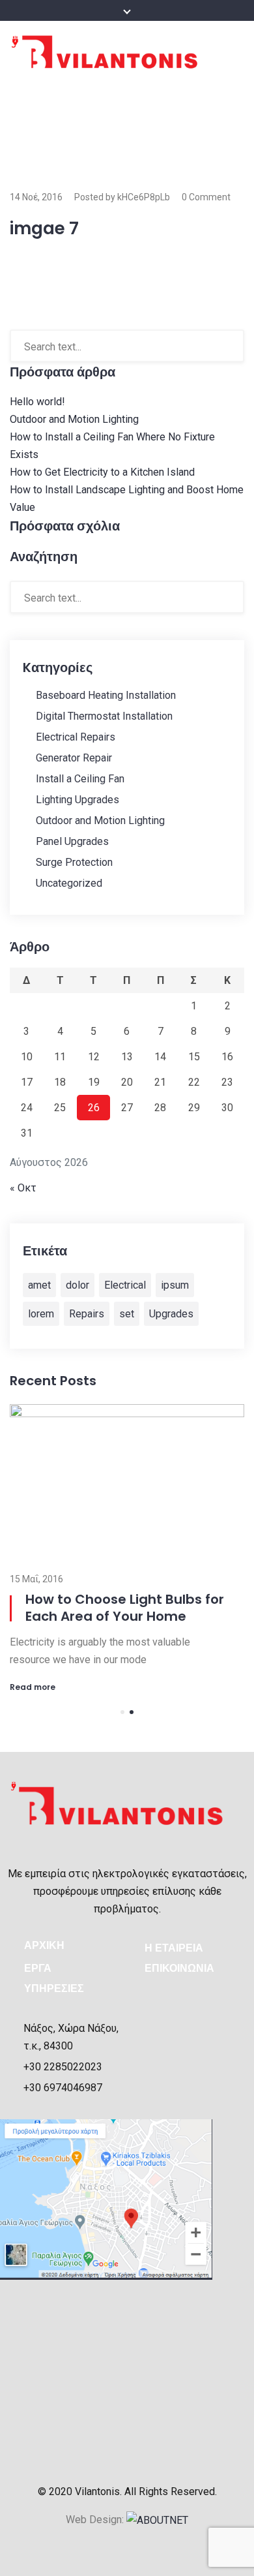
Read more (33, 1687)
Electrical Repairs (76, 737)
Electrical (125, 1285)
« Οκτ (23, 1188)
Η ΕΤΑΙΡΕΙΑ (174, 1948)
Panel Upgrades (72, 841)
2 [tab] (132, 1712)
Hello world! (37, 402)
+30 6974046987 (63, 2088)
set (127, 1314)
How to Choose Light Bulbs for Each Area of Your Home (125, 1608)
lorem (41, 1314)
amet (39, 1285)
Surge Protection (74, 862)
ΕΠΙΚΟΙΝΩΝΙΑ (179, 1968)
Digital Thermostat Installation (104, 716)
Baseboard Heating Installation (106, 695)
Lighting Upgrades (78, 800)
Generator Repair (74, 758)
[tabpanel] (127, 1548)
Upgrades (171, 1314)
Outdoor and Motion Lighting (74, 419)
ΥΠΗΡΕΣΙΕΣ (54, 1988)
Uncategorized (69, 883)
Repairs (87, 1314)
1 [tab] (122, 1712)
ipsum (175, 1285)
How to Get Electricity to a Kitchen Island (102, 472)
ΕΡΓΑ (38, 1968)
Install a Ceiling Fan (80, 779)
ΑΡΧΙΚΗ (44, 1945)
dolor (78, 1285)
